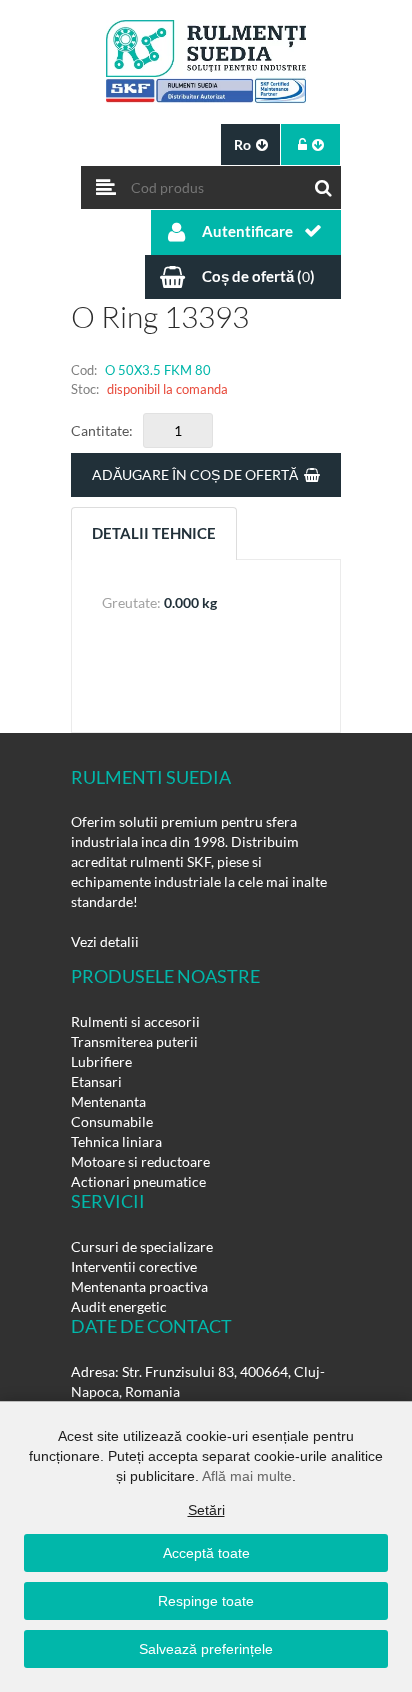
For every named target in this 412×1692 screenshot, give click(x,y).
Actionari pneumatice (138, 1181)
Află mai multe (247, 1476)
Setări (206, 1510)
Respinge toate (206, 1601)
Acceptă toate (206, 1553)
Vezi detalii (105, 941)
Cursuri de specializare (142, 1246)
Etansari (96, 1081)
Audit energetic (119, 1306)
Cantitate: (102, 430)
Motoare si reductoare (140, 1161)
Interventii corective (134, 1266)
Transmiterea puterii (134, 1041)
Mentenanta (108, 1101)
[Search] (324, 183)
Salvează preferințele (206, 1649)
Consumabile (112, 1121)
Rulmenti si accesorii (135, 1021)
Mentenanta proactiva (139, 1286)
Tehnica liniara (116, 1141)
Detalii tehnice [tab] (154, 533)
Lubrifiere (101, 1061)
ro (242, 144)
